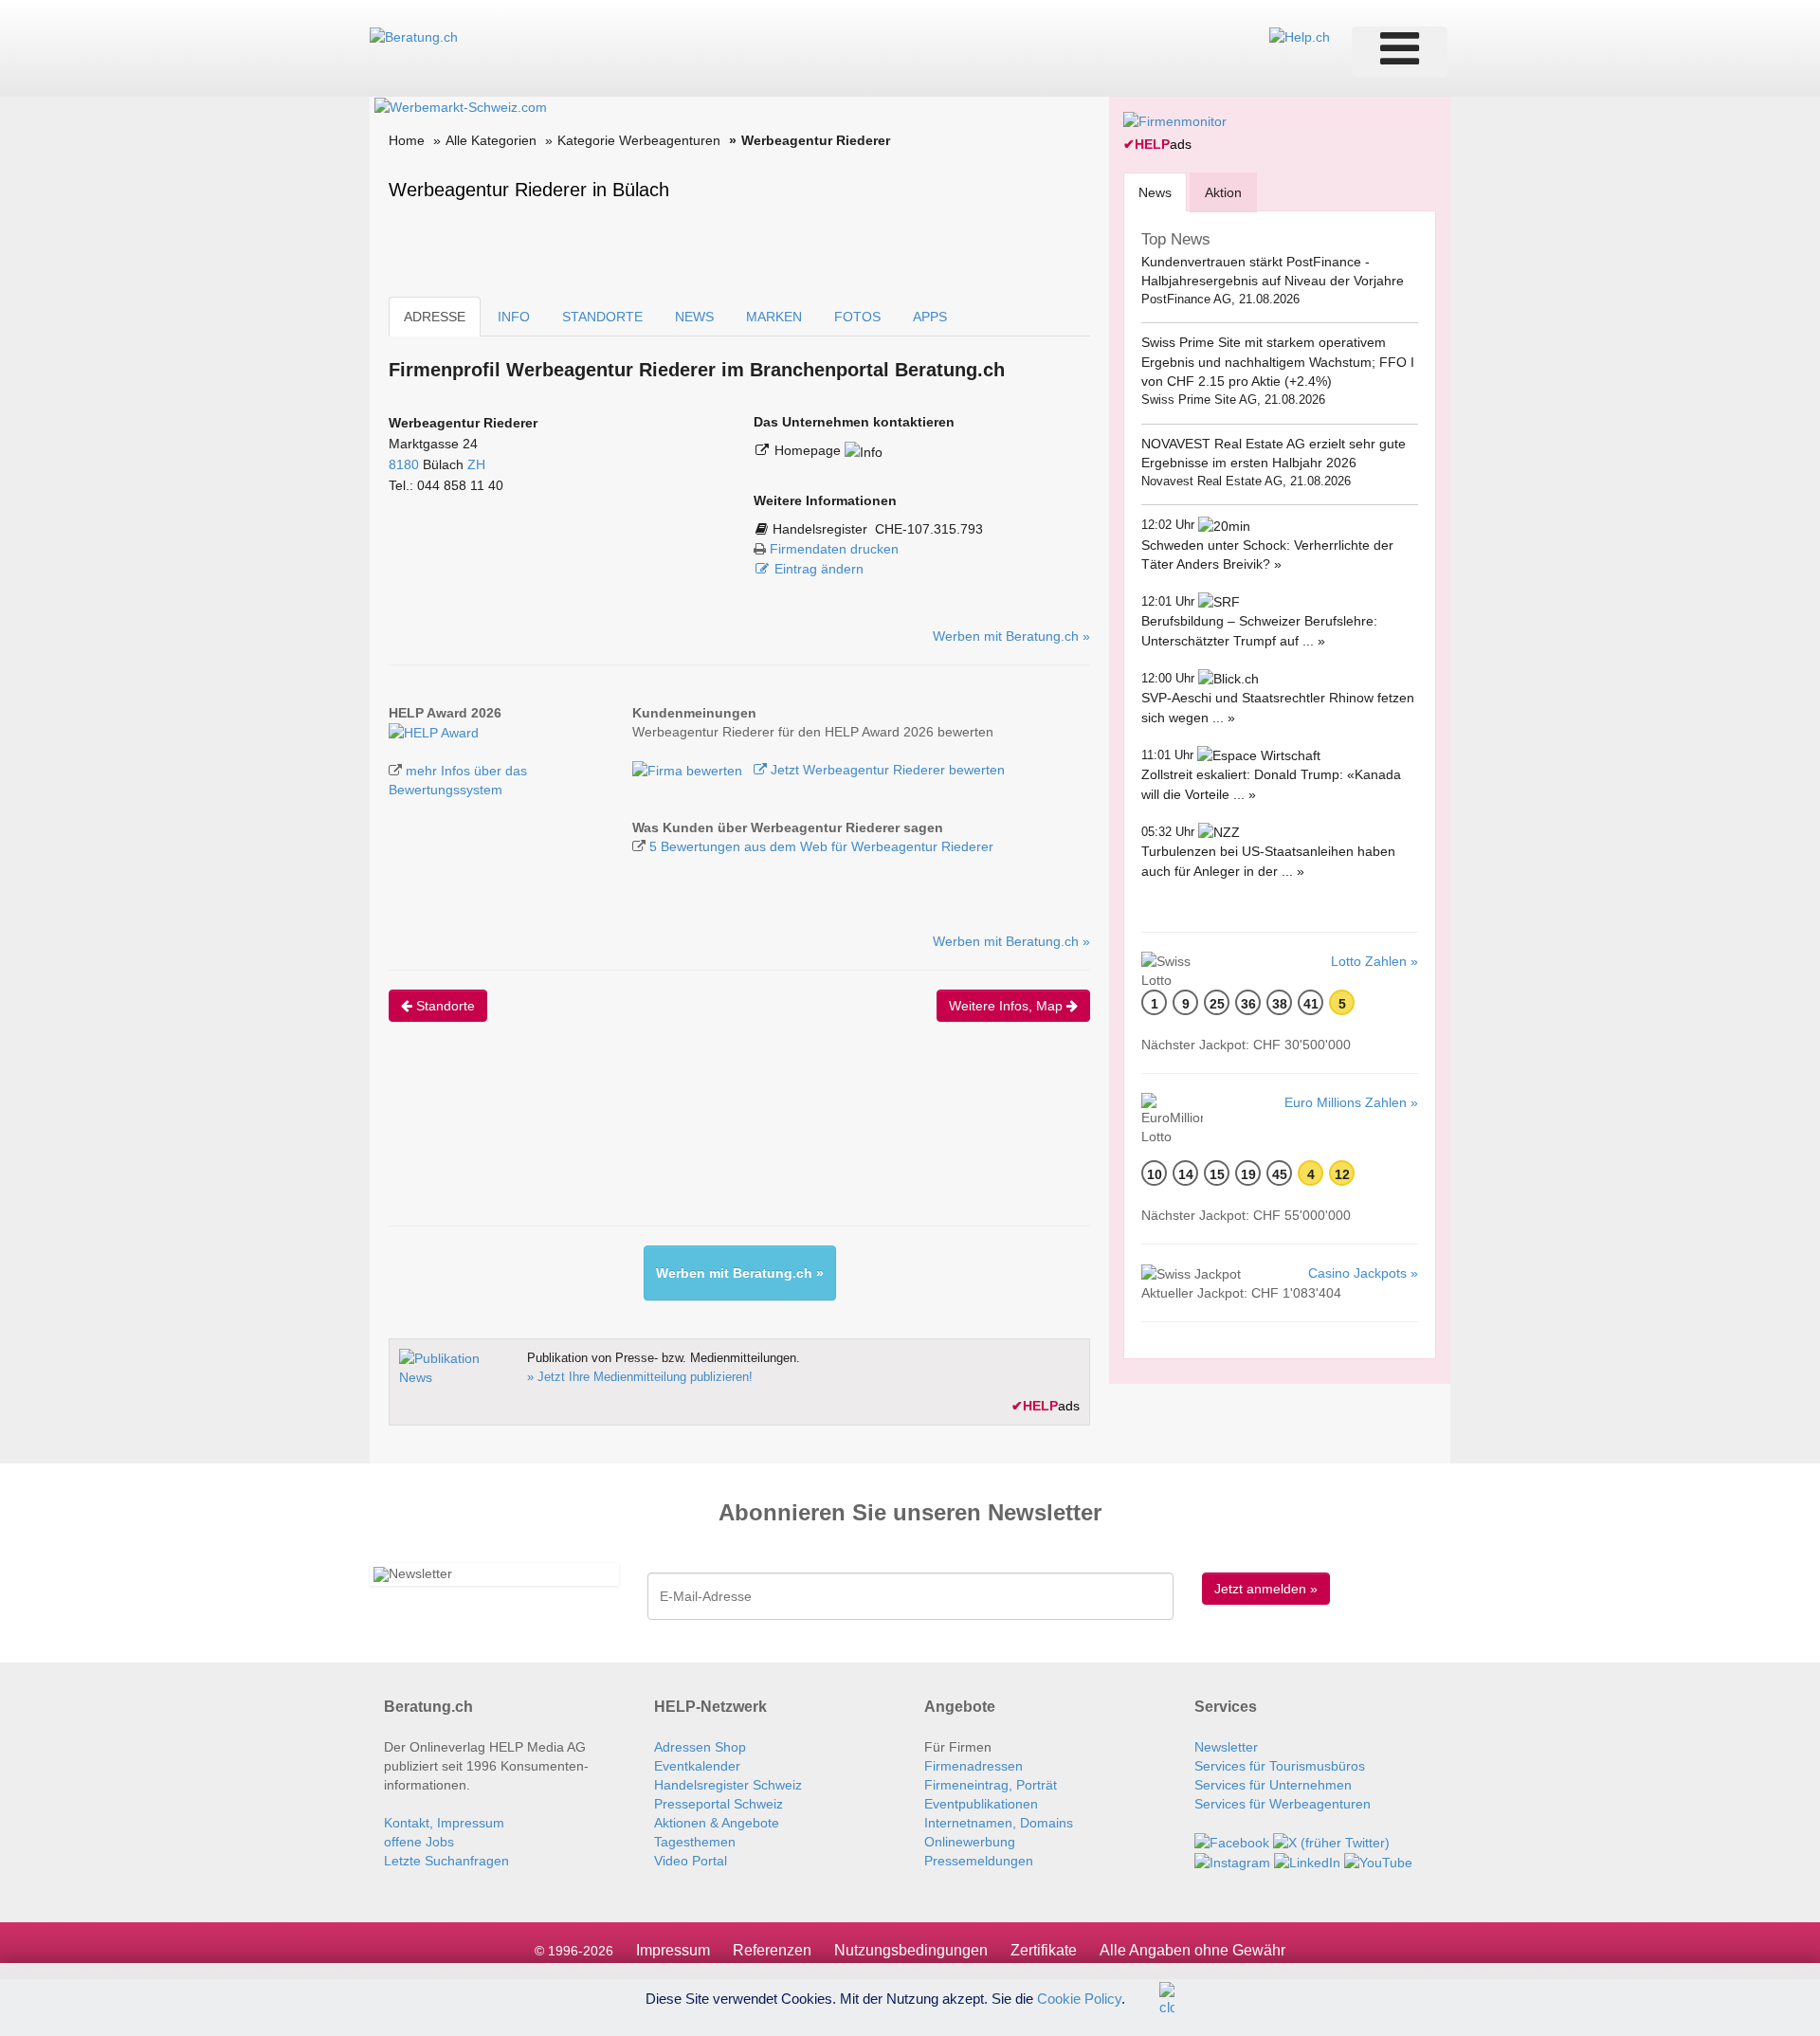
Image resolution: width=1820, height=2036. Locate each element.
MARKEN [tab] (774, 317)
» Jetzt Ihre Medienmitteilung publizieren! (640, 1377)
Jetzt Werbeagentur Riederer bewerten (886, 770)
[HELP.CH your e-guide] (1300, 36)
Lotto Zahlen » (1374, 961)
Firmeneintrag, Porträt (991, 1785)
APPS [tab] (930, 317)
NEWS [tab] (694, 317)
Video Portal (691, 1861)
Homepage (810, 450)
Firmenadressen (974, 1766)
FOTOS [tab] (857, 317)
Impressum (673, 1950)
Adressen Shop (700, 1747)
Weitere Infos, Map (1008, 1006)
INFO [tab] (514, 317)
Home (407, 140)
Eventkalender (697, 1766)
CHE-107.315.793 (929, 529)
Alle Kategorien (491, 140)
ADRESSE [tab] (435, 317)
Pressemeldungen (979, 1861)
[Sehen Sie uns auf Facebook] (1232, 1842)
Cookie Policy (1079, 1998)
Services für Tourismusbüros (1280, 1766)
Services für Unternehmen (1273, 1785)
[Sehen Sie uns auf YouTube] (1378, 1862)
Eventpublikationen (981, 1804)
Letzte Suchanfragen (446, 1861)
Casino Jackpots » (1363, 1273)
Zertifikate (1044, 1950)
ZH (476, 464)
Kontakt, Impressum (444, 1823)
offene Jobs (419, 1842)
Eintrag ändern (819, 569)
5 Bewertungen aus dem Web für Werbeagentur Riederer (821, 846)
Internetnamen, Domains (999, 1823)
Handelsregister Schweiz (728, 1785)
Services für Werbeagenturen (1283, 1804)
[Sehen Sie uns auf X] (1331, 1842)
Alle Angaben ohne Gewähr (1192, 1950)
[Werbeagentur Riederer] (434, 732)
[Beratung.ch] (414, 36)
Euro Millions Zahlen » (1351, 1102)
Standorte (444, 1006)
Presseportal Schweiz (719, 1804)
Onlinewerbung (970, 1842)
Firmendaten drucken (834, 549)
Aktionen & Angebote (717, 1823)
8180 (404, 464)
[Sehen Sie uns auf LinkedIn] (1307, 1862)
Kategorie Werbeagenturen (639, 140)
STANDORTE (602, 317)
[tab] (1155, 192)
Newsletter (1226, 1747)
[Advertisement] (734, 1140)
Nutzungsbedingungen (911, 1950)
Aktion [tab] (1223, 192)
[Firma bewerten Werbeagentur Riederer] (689, 770)
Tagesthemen (695, 1842)
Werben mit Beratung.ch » (1011, 636)
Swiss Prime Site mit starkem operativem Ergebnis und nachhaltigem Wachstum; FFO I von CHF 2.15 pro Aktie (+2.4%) (1278, 362)
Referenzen (772, 1950)
